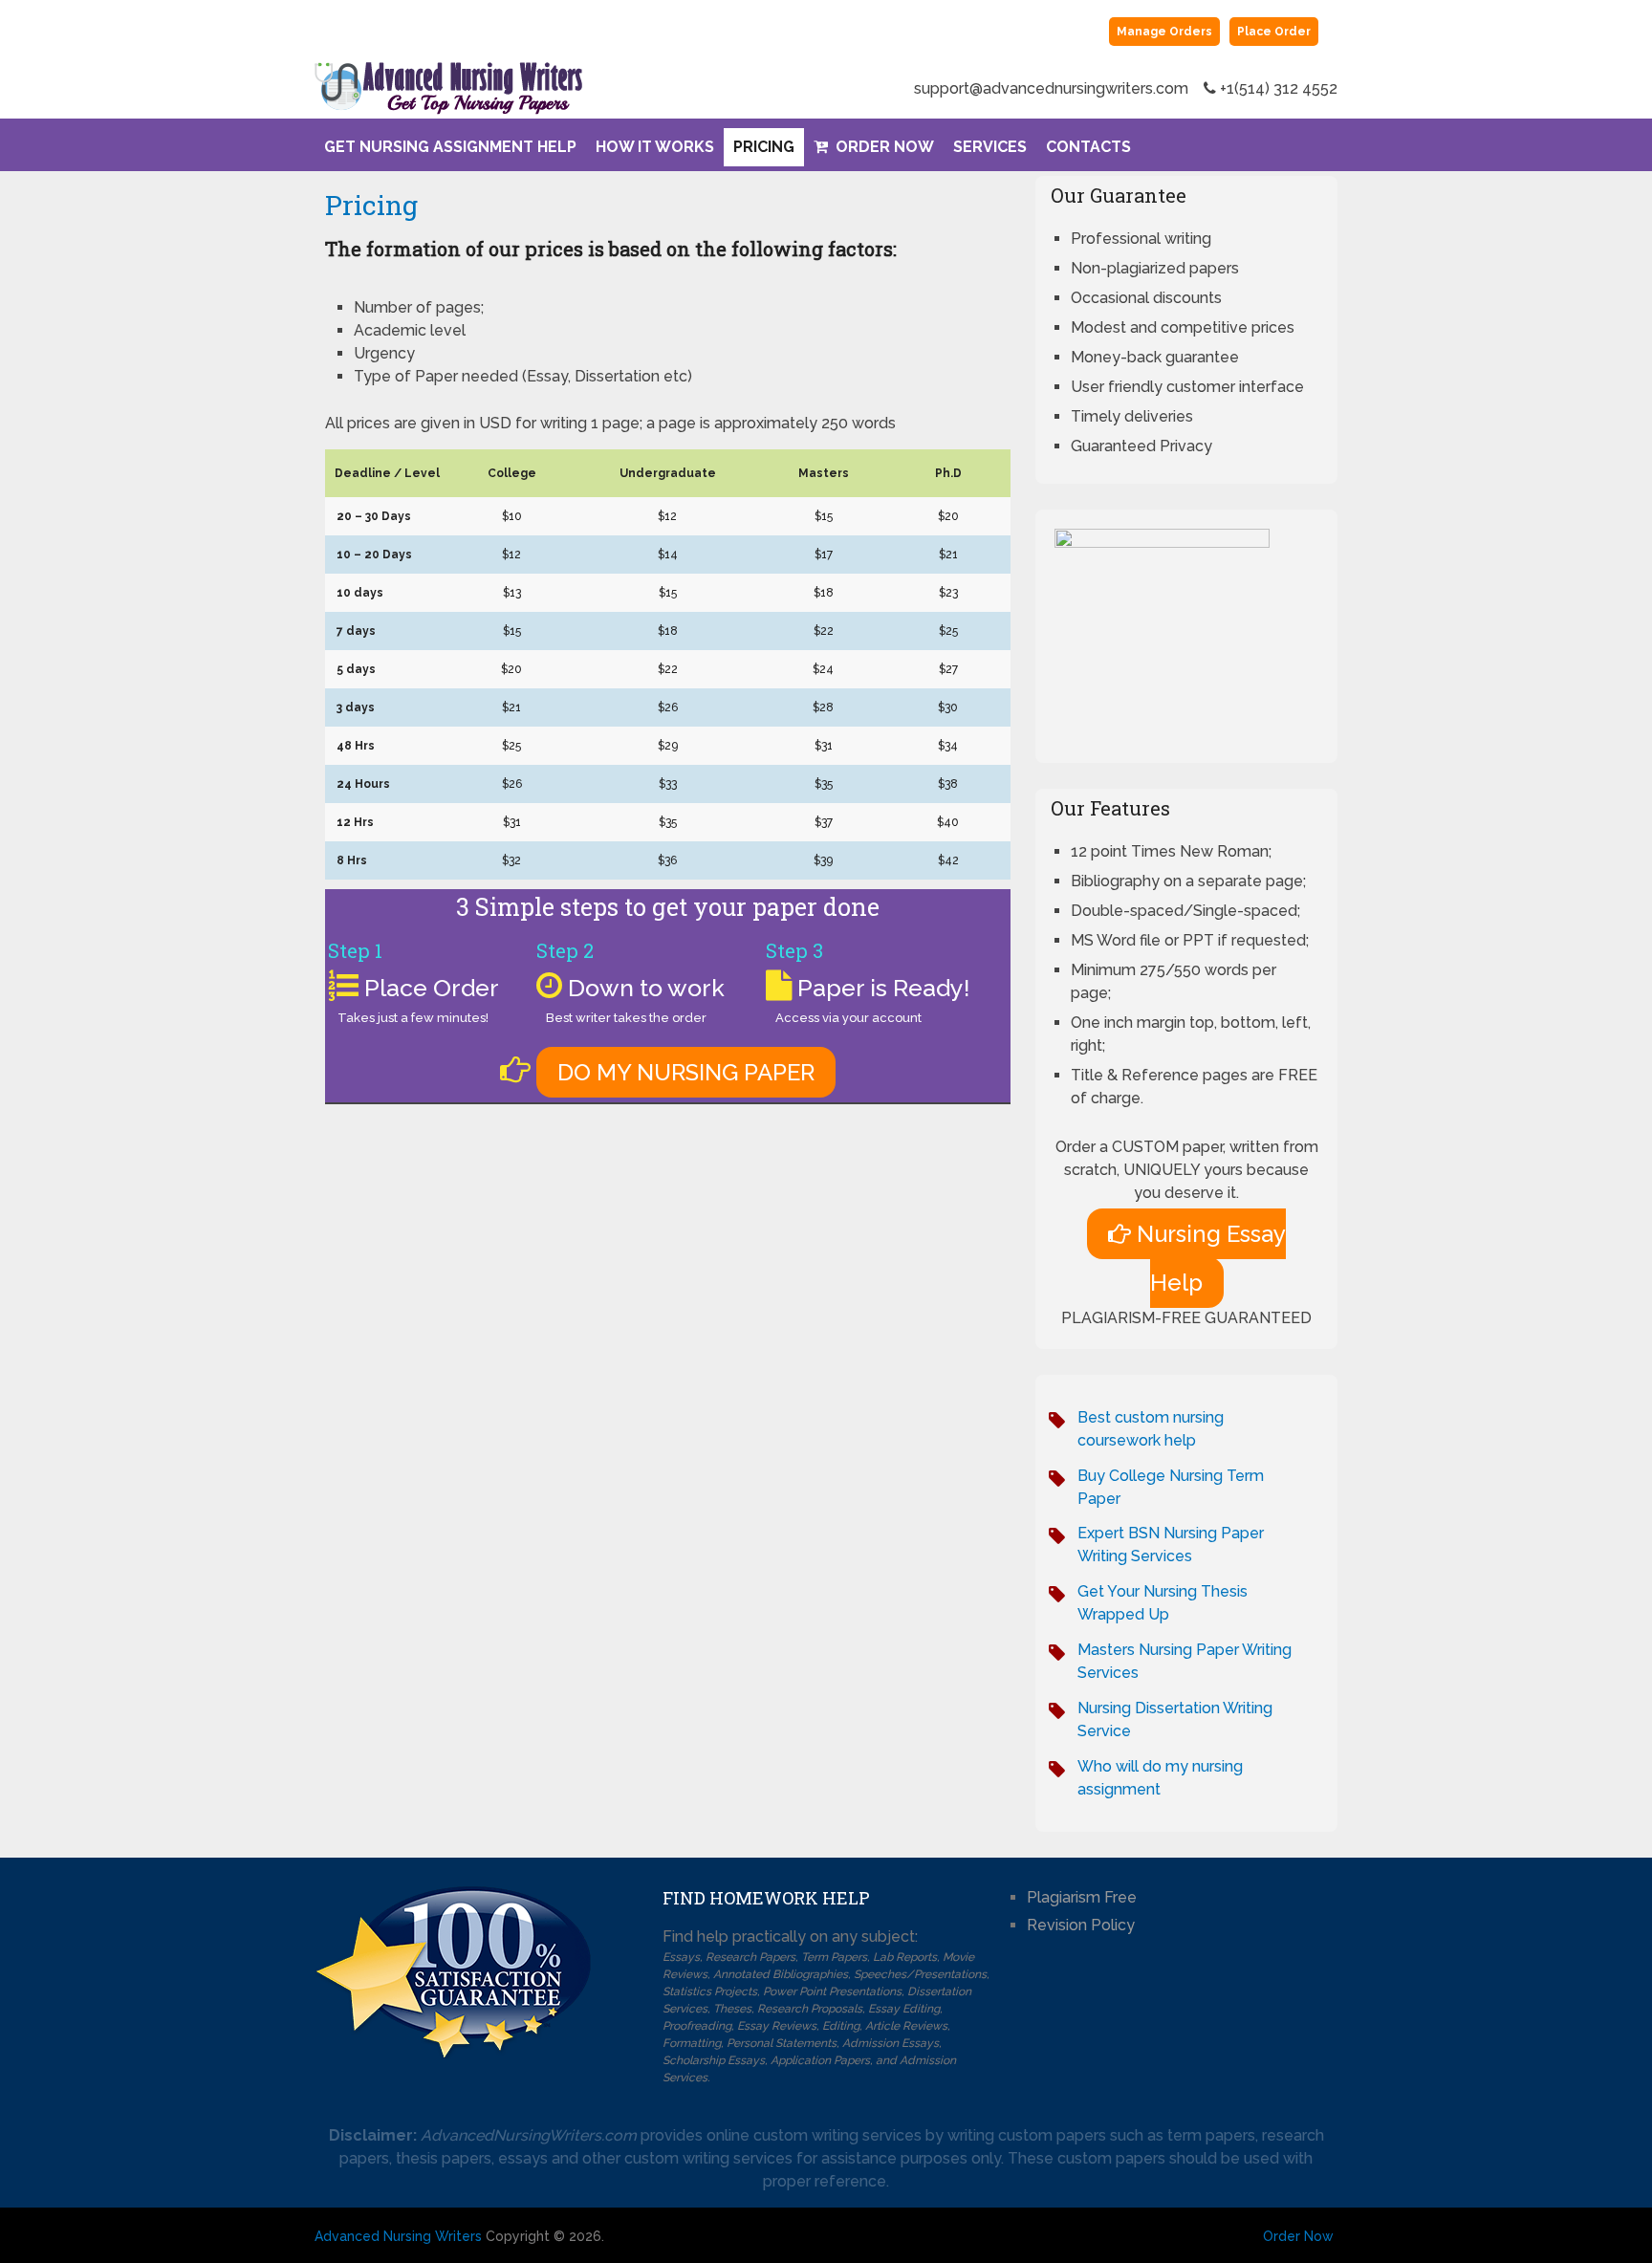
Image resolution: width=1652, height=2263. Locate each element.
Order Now (883, 147)
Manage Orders (1164, 32)
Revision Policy (1081, 1925)
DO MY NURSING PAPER (686, 1072)
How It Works (655, 147)
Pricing (764, 147)
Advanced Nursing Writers (398, 2236)
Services (990, 147)
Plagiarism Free (1082, 1897)
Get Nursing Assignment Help (450, 147)
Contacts (1088, 147)
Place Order (1274, 32)
